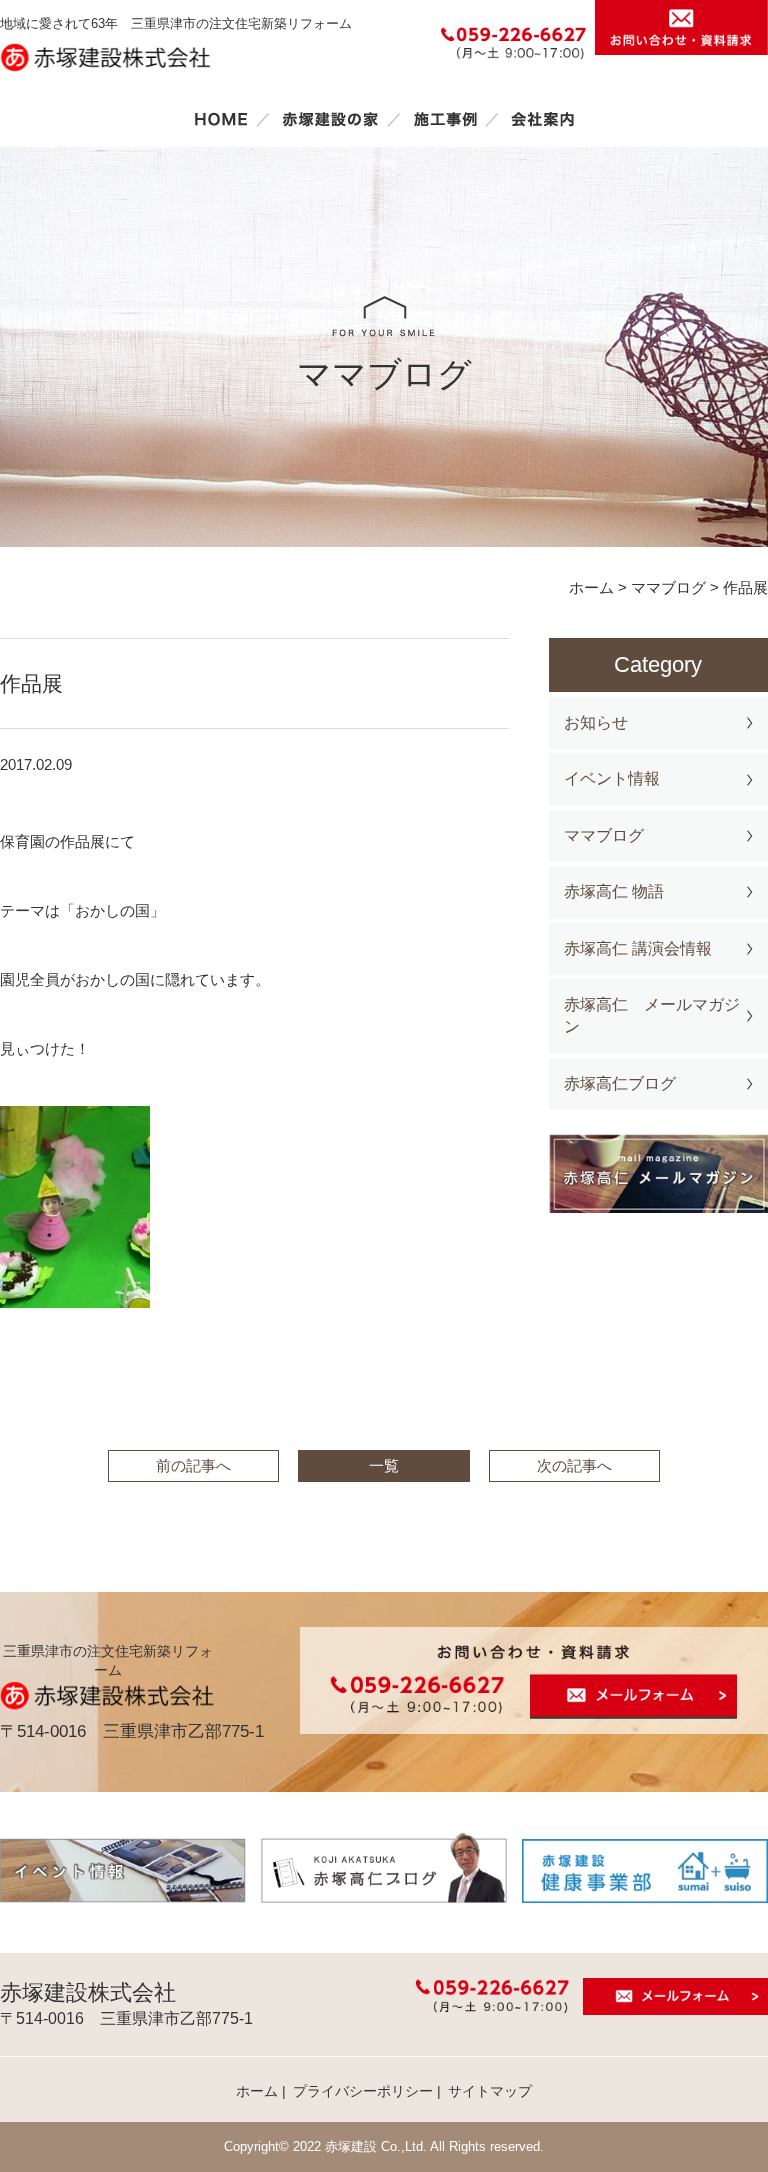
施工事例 (445, 119)
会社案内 (543, 119)
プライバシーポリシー (363, 2091)
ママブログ (604, 835)
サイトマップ (490, 2091)
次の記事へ (574, 1465)
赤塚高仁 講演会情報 (638, 948)
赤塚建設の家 (330, 119)
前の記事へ (193, 1465)
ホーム (221, 119)
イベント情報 (612, 778)
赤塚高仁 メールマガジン (652, 1015)
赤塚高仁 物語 (614, 891)
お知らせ (596, 722)
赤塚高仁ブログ (620, 1083)
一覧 (384, 1465)
